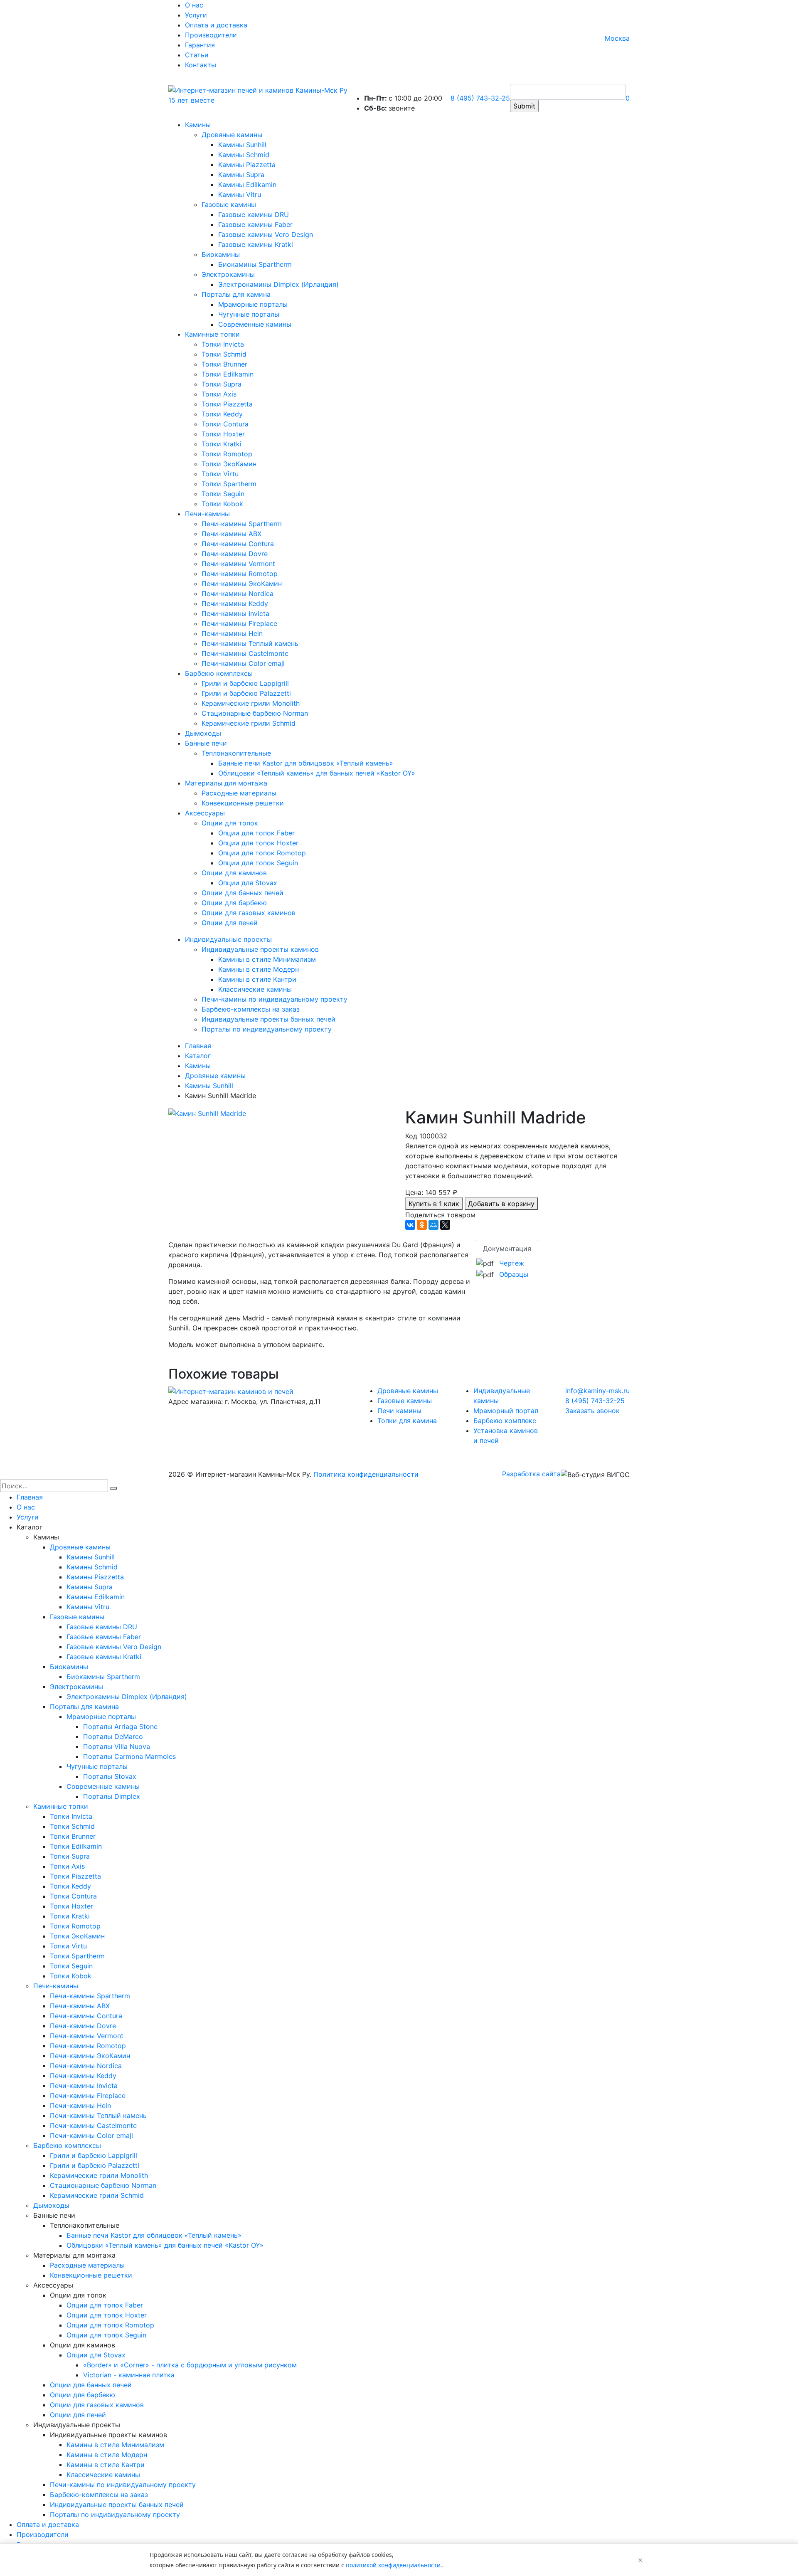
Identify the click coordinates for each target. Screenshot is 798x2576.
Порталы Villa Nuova (117, 1746)
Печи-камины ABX (232, 534)
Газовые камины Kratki (256, 244)
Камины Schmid (244, 155)
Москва (617, 38)
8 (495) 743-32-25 (480, 98)
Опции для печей (230, 923)
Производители (211, 35)
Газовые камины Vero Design (266, 234)
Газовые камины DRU (254, 214)
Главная (30, 1497)
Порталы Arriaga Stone (120, 1726)
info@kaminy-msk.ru (597, 1391)
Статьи (197, 55)
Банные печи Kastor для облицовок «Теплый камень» (306, 763)
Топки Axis (219, 394)
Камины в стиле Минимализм (267, 959)
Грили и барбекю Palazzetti (246, 693)
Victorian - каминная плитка (129, 2375)
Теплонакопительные (236, 753)
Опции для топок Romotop (262, 853)
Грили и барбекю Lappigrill (245, 683)
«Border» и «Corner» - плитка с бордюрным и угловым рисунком (190, 2365)
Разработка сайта (531, 1474)
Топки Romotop (227, 454)
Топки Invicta (223, 344)
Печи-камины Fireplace (239, 623)
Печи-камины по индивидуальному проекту (275, 999)
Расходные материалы (239, 793)
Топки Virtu (220, 474)
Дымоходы (203, 733)
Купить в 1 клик (434, 1204)
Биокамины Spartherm (255, 264)
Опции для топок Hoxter (258, 843)
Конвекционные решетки (243, 803)
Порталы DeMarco (113, 1736)
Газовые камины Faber (255, 224)
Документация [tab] (507, 1249)
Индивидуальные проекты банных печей (268, 1019)
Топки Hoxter (223, 434)
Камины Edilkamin (247, 185)
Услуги (196, 15)
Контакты (201, 65)
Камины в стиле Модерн (259, 969)
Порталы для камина (236, 294)
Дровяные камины (232, 135)
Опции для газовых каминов (249, 913)
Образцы (514, 1274)
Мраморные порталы (253, 304)
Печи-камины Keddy (235, 603)
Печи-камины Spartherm (242, 524)
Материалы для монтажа (226, 783)
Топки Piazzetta (227, 404)
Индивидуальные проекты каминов (260, 949)
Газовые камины (229, 204)
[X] (445, 1225)
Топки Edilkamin (228, 374)
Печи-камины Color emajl (243, 663)
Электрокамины (228, 274)
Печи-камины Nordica (238, 594)
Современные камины (255, 324)
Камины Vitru (240, 195)
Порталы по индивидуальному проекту (267, 1029)
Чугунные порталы (249, 314)
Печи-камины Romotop (240, 574)
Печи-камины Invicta (235, 613)
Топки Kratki (222, 444)
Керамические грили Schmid (249, 723)
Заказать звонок (592, 1411)
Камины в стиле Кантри (257, 979)
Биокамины (221, 254)
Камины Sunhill (242, 145)
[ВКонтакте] (410, 1225)
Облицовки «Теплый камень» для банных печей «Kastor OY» (317, 773)
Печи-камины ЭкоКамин (242, 584)
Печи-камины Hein (232, 633)
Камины (198, 125)
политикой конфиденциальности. (394, 2565)
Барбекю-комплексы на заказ (251, 1009)
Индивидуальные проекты (228, 939)
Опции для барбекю (234, 903)
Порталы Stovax (110, 1776)
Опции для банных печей (243, 893)
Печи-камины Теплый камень (250, 643)
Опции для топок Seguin (258, 863)
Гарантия (200, 45)
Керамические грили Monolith (251, 703)
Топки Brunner (224, 364)
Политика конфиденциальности (366, 1474)
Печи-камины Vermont (238, 564)
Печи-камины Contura (238, 544)
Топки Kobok (222, 504)
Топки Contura (225, 424)
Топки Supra (222, 384)
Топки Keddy (222, 414)
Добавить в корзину (501, 1204)
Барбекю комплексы (219, 673)
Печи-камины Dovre (235, 554)
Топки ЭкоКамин (229, 464)
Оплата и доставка (216, 25)
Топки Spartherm (229, 484)
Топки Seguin (223, 494)
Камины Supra (241, 175)
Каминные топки (212, 334)
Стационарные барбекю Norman (255, 713)
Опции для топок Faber (256, 833)
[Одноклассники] (422, 1225)
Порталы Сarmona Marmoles (129, 1756)
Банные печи (206, 743)
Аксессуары (205, 813)
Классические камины (255, 989)
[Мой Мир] (433, 1225)
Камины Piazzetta (247, 165)
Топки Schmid (224, 354)
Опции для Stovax (248, 883)
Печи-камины (207, 514)
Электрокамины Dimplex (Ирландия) (278, 284)
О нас (194, 5)
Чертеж (512, 1263)
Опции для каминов (234, 873)
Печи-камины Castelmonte (245, 653)
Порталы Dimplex (112, 1796)
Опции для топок (230, 823)
